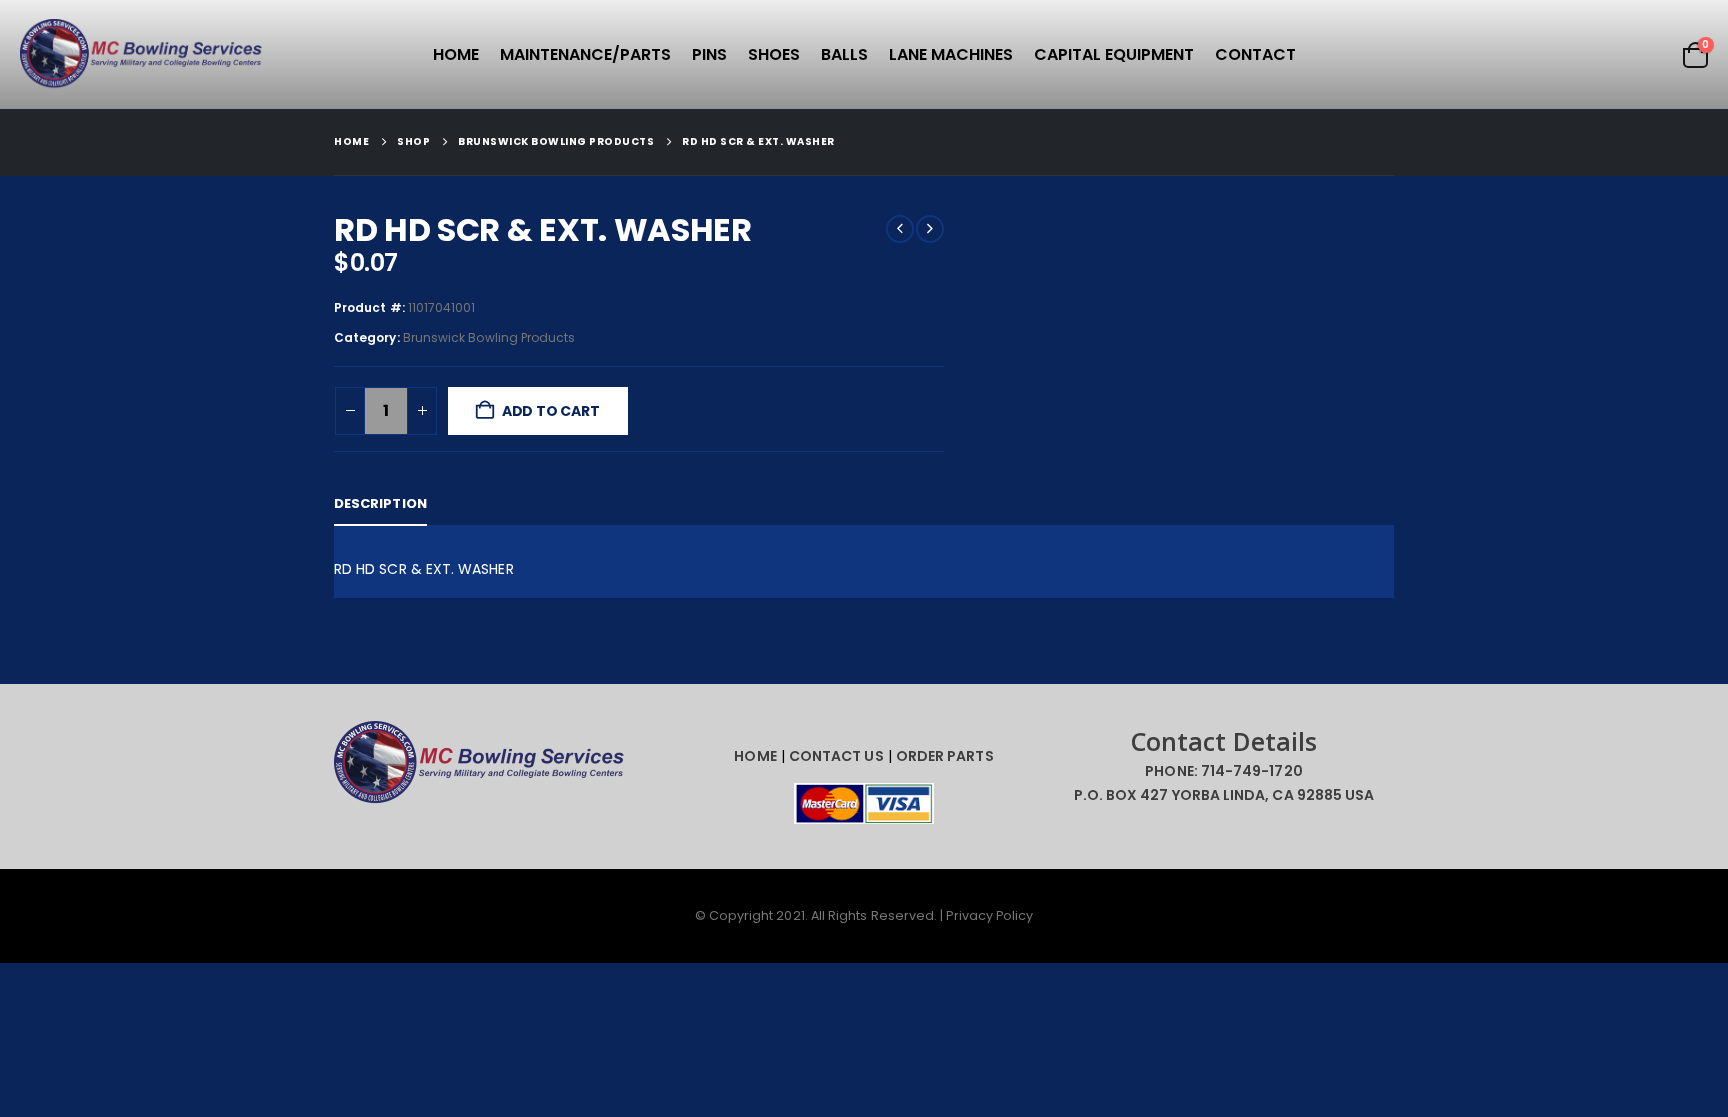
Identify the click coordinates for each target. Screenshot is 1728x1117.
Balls (844, 54)
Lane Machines (951, 54)
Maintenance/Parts (585, 54)
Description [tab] (380, 503)
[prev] (900, 229)
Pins (709, 54)
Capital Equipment (1114, 54)
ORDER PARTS (945, 756)
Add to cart (551, 411)
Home (456, 54)
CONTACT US (836, 756)
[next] (930, 229)
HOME (755, 756)
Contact (1255, 54)
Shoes (774, 54)
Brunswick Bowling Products (489, 337)
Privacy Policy (989, 915)
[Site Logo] (145, 54)
